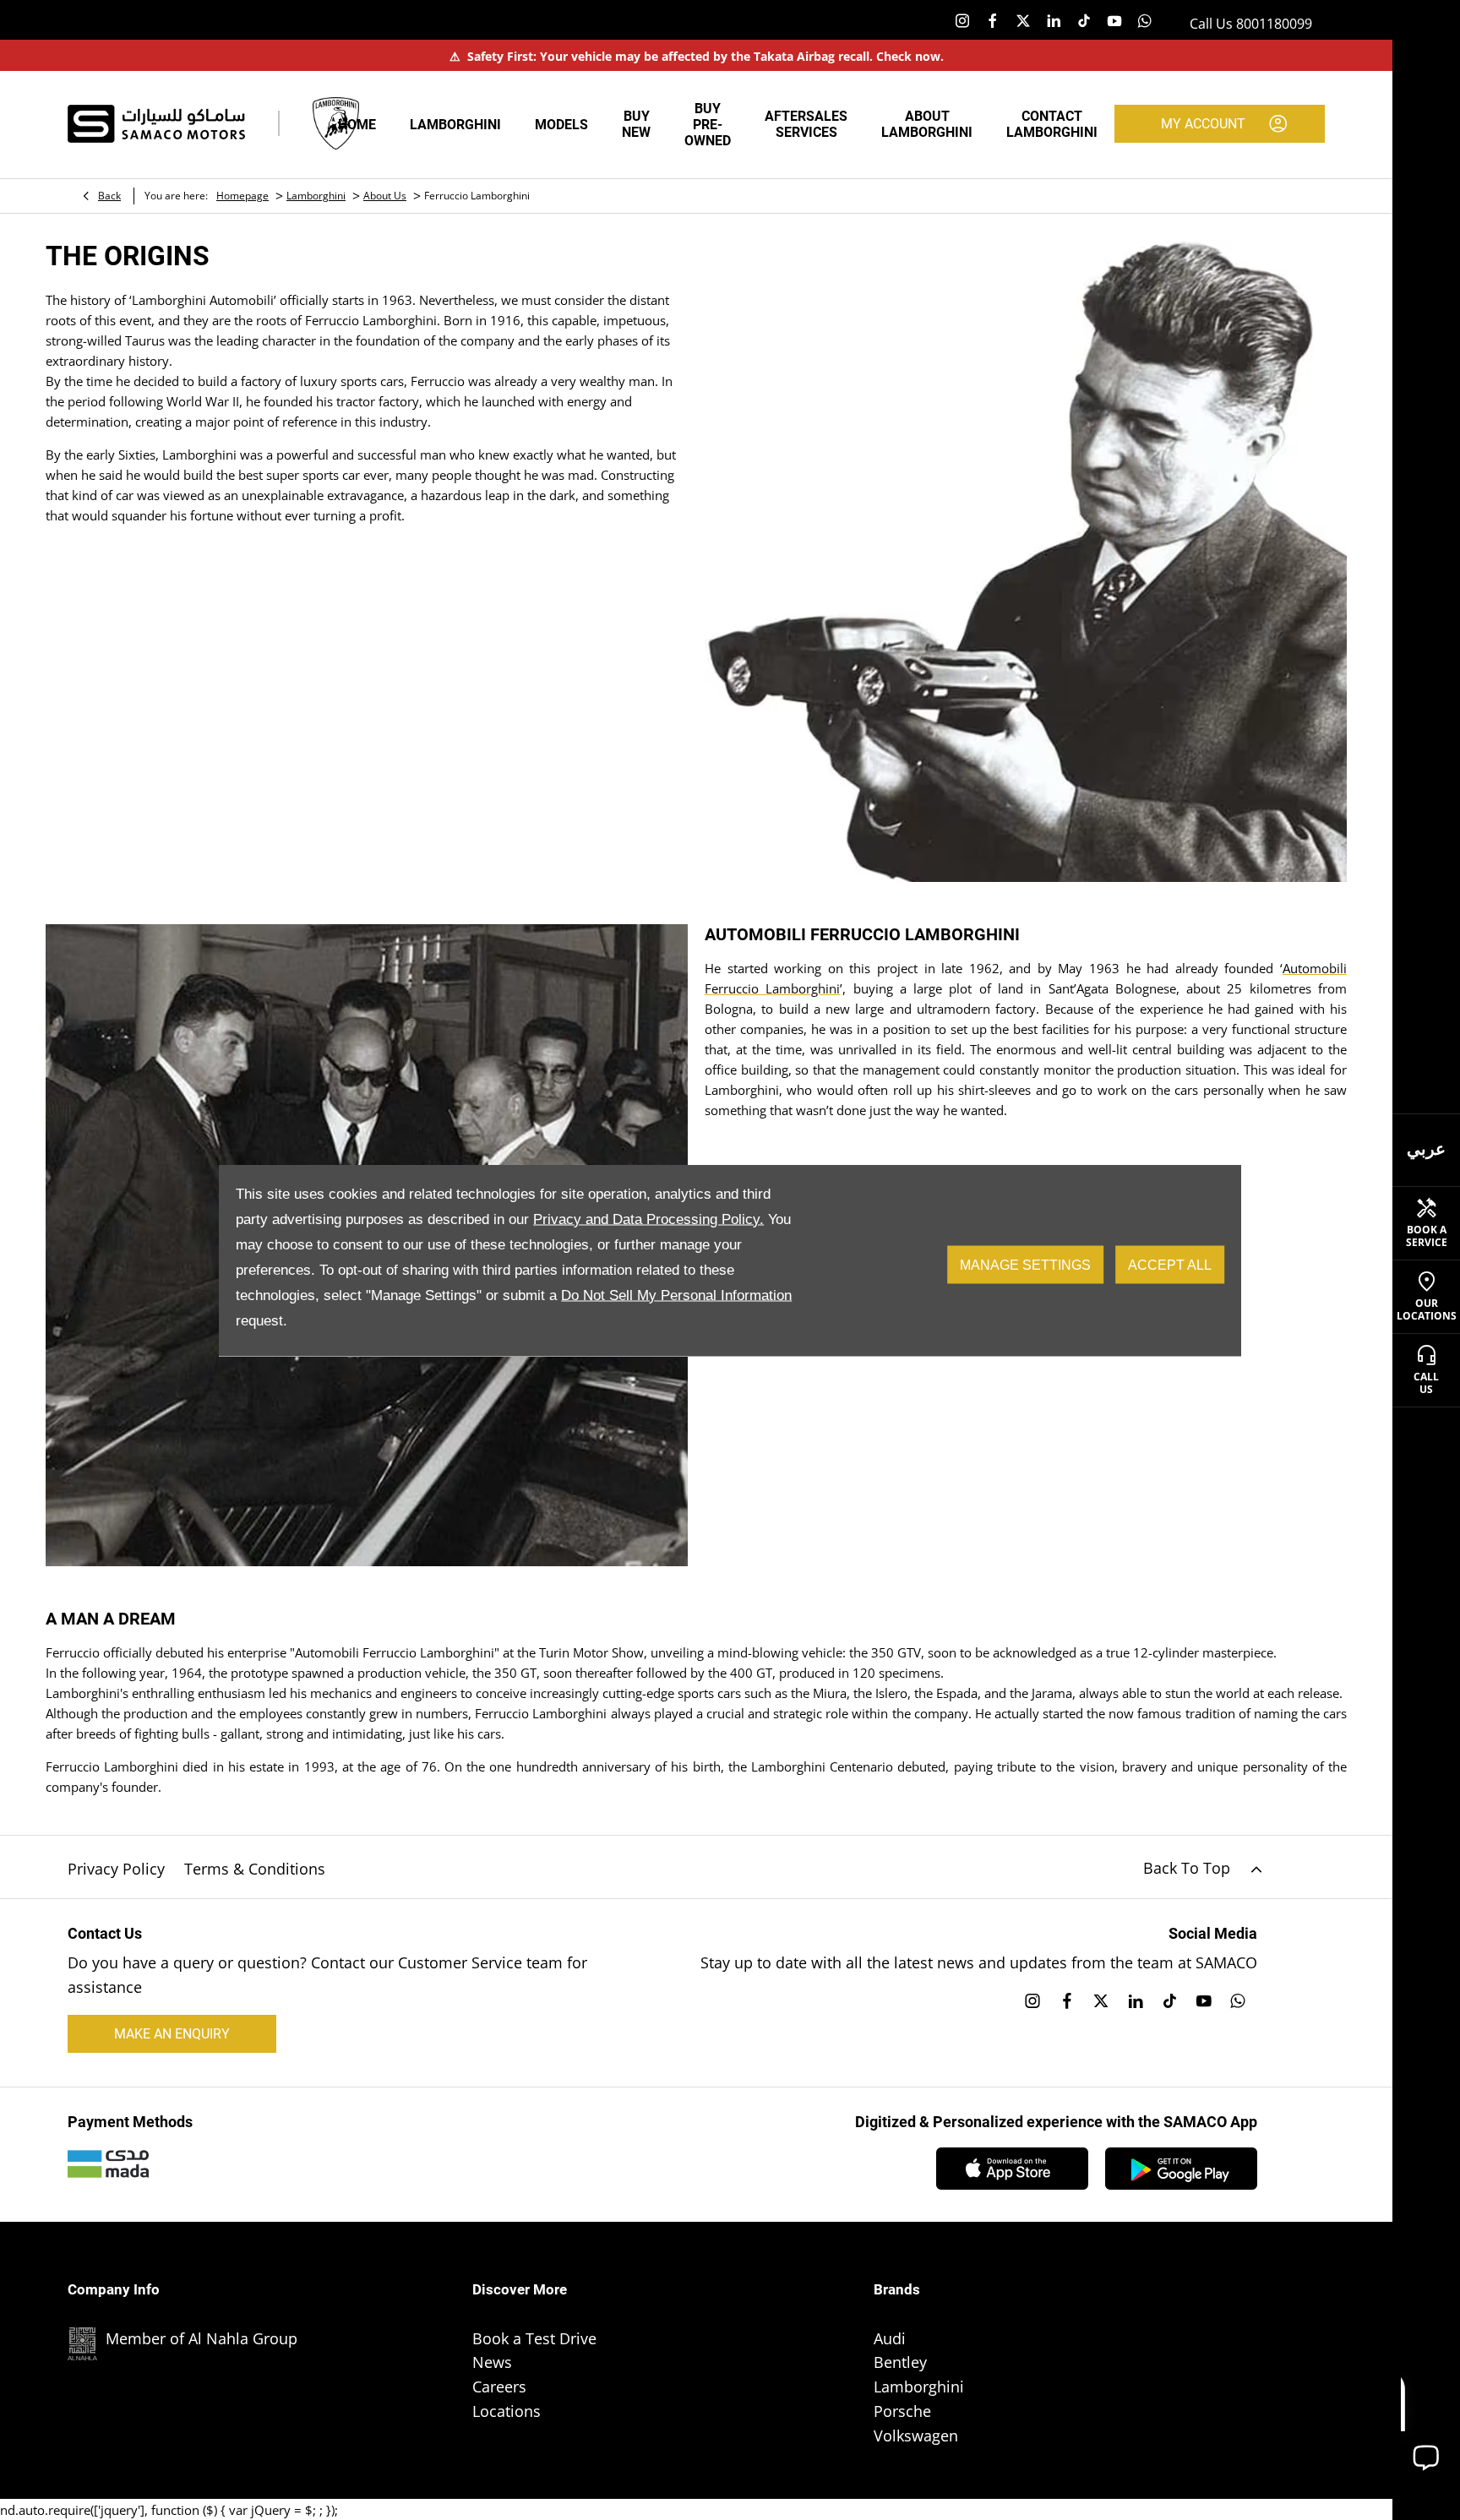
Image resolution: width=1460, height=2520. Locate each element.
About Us (385, 196)
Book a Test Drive (534, 2338)
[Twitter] (1023, 20)
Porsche (902, 2411)
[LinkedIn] (1054, 20)
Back (109, 196)
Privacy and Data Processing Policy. (648, 1219)
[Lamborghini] (336, 123)
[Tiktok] (1084, 20)
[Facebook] (993, 20)
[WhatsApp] (1145, 20)
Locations (507, 2411)
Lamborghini (316, 196)
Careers (499, 2387)
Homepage (242, 196)
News (492, 2362)
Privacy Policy (116, 1869)
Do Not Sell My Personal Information (676, 1295)
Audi (890, 2338)
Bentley (900, 2362)
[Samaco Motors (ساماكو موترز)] (156, 124)
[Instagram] (962, 20)
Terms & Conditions (255, 1869)
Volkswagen (916, 2436)
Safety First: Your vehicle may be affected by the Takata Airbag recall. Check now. (697, 56)
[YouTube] (1114, 20)
